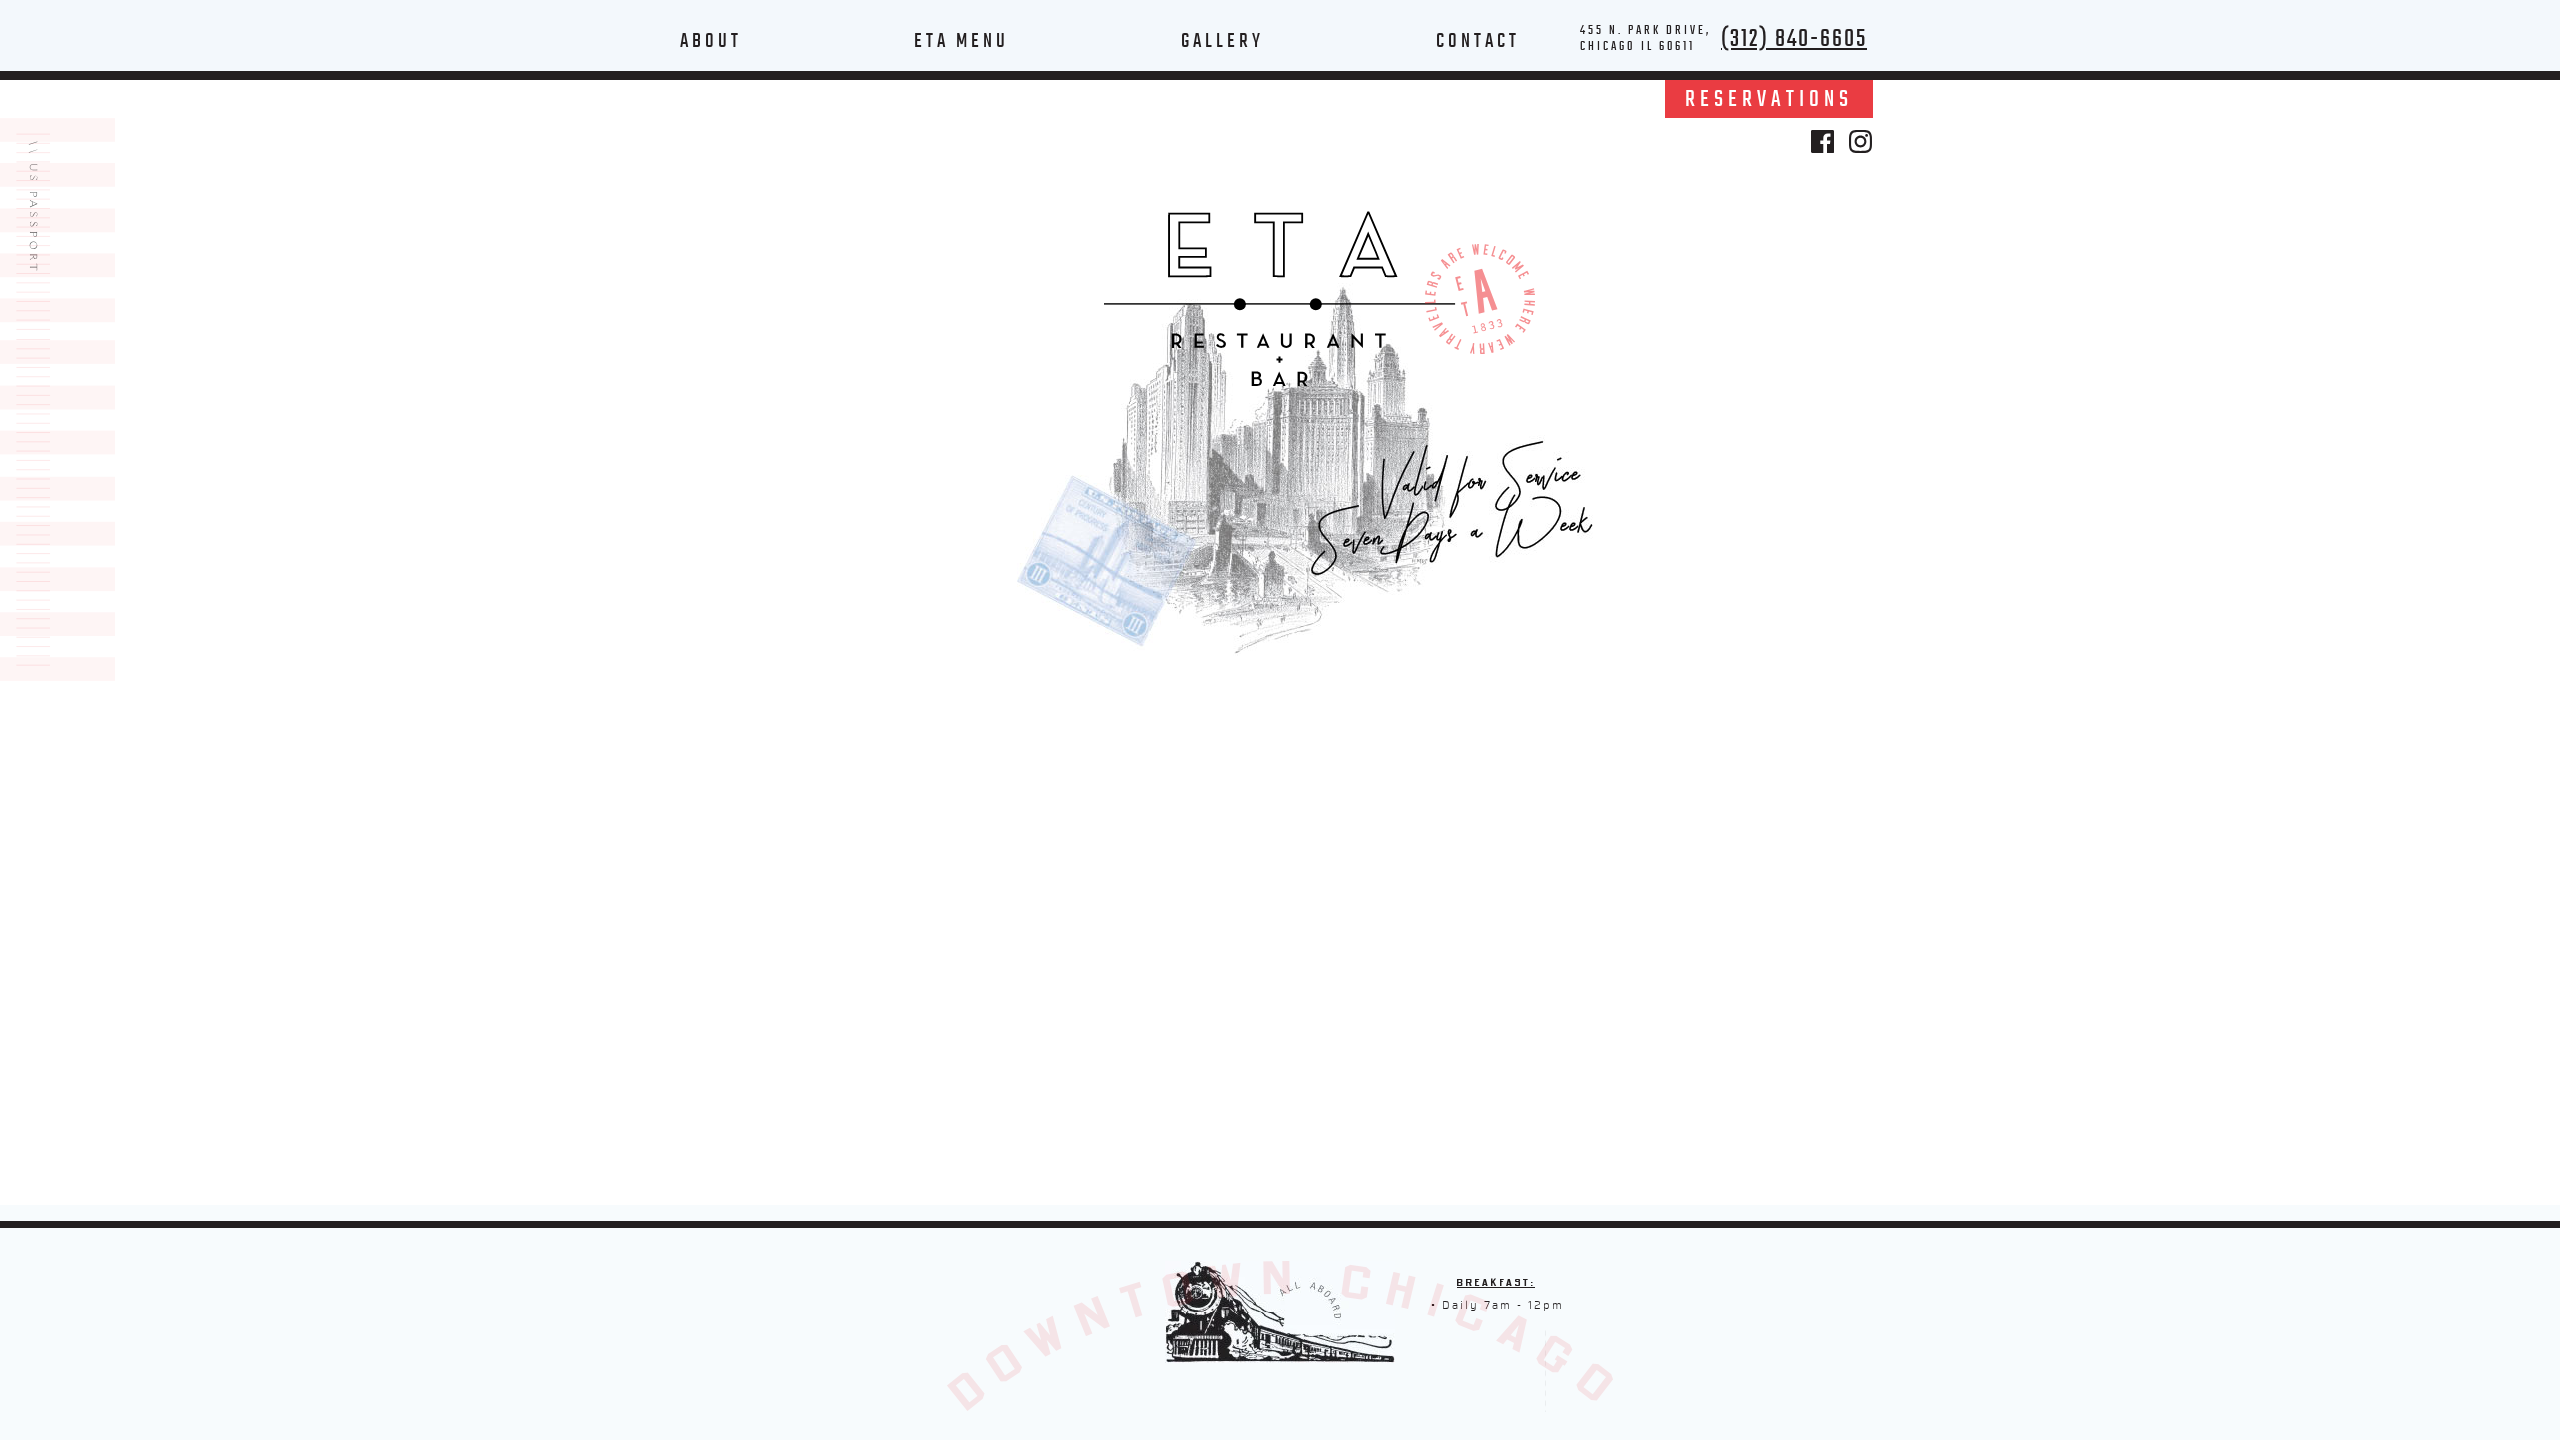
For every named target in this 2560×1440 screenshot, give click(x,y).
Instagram (1860, 141)
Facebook (1822, 141)
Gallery (1222, 40)
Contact (1478, 40)
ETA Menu (961, 40)
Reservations (1769, 98)
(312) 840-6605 (1794, 38)
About (711, 40)
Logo (1280, 299)
